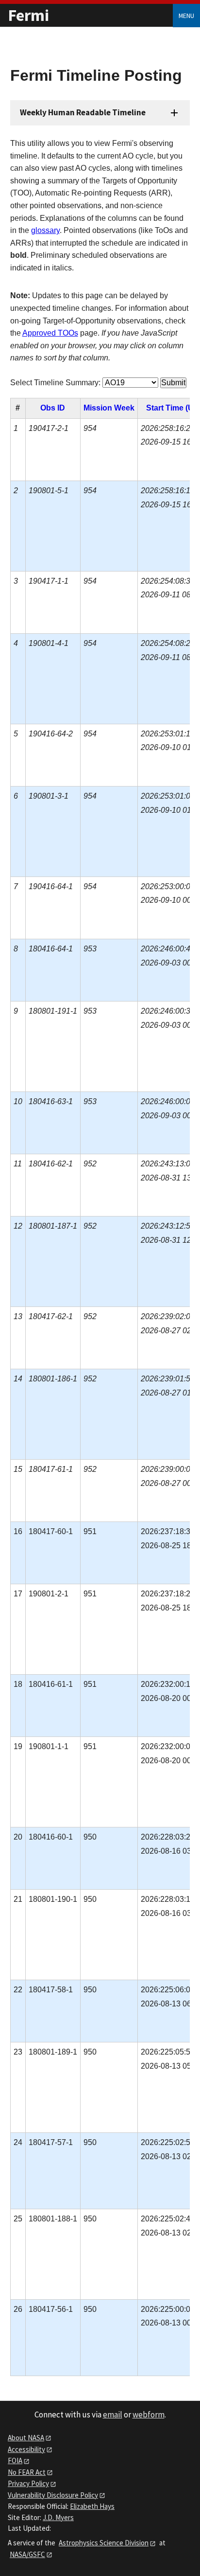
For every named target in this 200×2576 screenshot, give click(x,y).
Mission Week (109, 408)
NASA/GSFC (27, 2554)
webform (149, 2415)
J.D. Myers (58, 2517)
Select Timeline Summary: (55, 383)
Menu (186, 16)
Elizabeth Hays (92, 2506)
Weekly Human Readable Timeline (83, 112)
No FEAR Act (27, 2472)
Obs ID (53, 408)
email (113, 2415)
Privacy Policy (28, 2483)
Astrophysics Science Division (104, 2543)
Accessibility (26, 2449)
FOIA (15, 2460)
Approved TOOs (50, 333)
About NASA (26, 2438)
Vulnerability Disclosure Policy (53, 2495)
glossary (45, 230)
